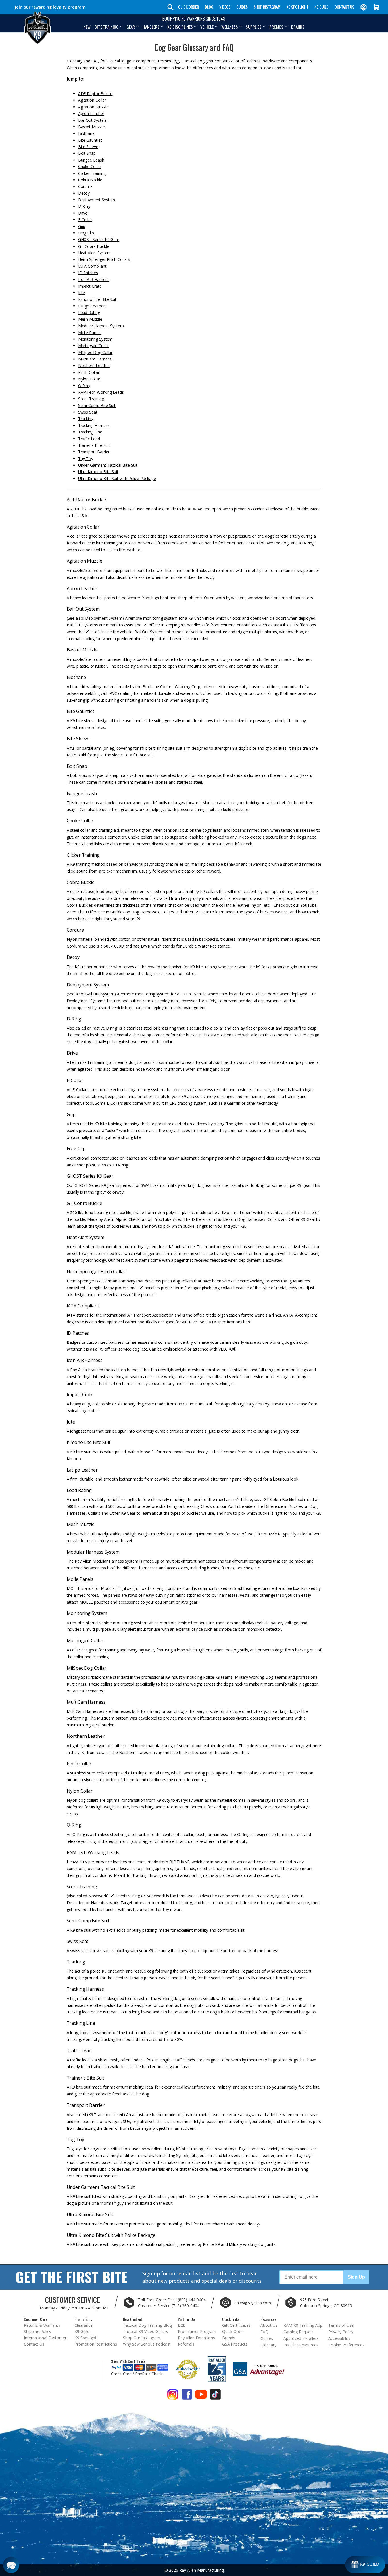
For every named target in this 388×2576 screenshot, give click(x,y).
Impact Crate (90, 286)
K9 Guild (322, 7)
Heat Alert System (95, 253)
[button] (11, 2565)
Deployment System (97, 200)
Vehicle (207, 27)
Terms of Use (341, 2325)
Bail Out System (93, 120)
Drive (83, 213)
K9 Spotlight (297, 7)
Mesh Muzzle (90, 319)
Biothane (86, 133)
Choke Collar (90, 166)
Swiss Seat (88, 412)
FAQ (264, 2332)
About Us (269, 2325)
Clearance (84, 2325)
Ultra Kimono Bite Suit (98, 472)
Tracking (86, 419)
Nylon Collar (89, 379)
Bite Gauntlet (90, 140)
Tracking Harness (94, 425)
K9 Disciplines (180, 27)
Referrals (186, 2344)
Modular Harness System (101, 326)
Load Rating (89, 312)
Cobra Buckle (90, 180)
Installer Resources (301, 2345)
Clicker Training (92, 173)
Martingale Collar (94, 346)
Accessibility (339, 2338)
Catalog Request (299, 2332)
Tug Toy (86, 459)
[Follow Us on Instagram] (173, 2396)
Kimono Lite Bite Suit (97, 299)
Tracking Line (90, 432)
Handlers (151, 27)
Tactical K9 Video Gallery (146, 2331)
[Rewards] (365, 2565)
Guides (242, 7)
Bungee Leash (91, 160)
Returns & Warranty (42, 2325)
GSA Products (235, 2344)
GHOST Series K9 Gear (99, 239)
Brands (298, 27)
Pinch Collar (89, 372)
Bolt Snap (87, 153)
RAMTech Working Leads (101, 392)
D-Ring (84, 206)
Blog (209, 7)
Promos (276, 27)
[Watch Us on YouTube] (201, 2396)
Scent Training (91, 399)
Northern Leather (94, 365)
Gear (131, 27)
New (87, 27)
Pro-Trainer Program (197, 2331)
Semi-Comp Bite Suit (97, 405)
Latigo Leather (91, 306)
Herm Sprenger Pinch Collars (104, 259)
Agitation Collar (92, 100)
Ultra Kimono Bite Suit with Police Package (117, 478)
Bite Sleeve (88, 147)
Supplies (254, 27)
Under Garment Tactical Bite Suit (108, 465)
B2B (182, 2325)
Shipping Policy (37, 2331)
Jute (82, 293)
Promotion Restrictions (96, 2344)
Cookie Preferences (346, 2345)
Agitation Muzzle (93, 107)
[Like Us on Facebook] (187, 2396)
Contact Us (344, 7)
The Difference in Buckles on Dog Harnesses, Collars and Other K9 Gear (143, 912)
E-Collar (85, 220)
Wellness (230, 27)
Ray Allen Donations (196, 2338)
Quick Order (188, 7)
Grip (82, 226)
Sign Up (356, 2277)
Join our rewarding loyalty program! (51, 7)
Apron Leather (91, 113)
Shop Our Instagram (142, 2338)
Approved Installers (301, 2338)
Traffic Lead (89, 439)
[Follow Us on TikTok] (215, 2396)
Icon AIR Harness (94, 279)
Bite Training (107, 27)
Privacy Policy (341, 2332)
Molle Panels (90, 333)
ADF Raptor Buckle (95, 94)
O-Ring (84, 386)
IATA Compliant (92, 266)
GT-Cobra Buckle (94, 246)
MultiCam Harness (95, 359)
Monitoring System (95, 339)
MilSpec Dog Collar (95, 352)
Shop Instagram (267, 7)
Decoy (84, 193)
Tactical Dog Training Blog (147, 2325)
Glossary (268, 2345)
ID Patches (88, 273)
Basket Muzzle (91, 127)
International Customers (46, 2338)
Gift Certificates (236, 2325)
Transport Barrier (94, 452)
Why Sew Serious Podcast (147, 2344)
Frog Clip (86, 233)
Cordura (85, 186)
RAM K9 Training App (303, 2325)
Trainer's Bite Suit (94, 445)
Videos (225, 7)
